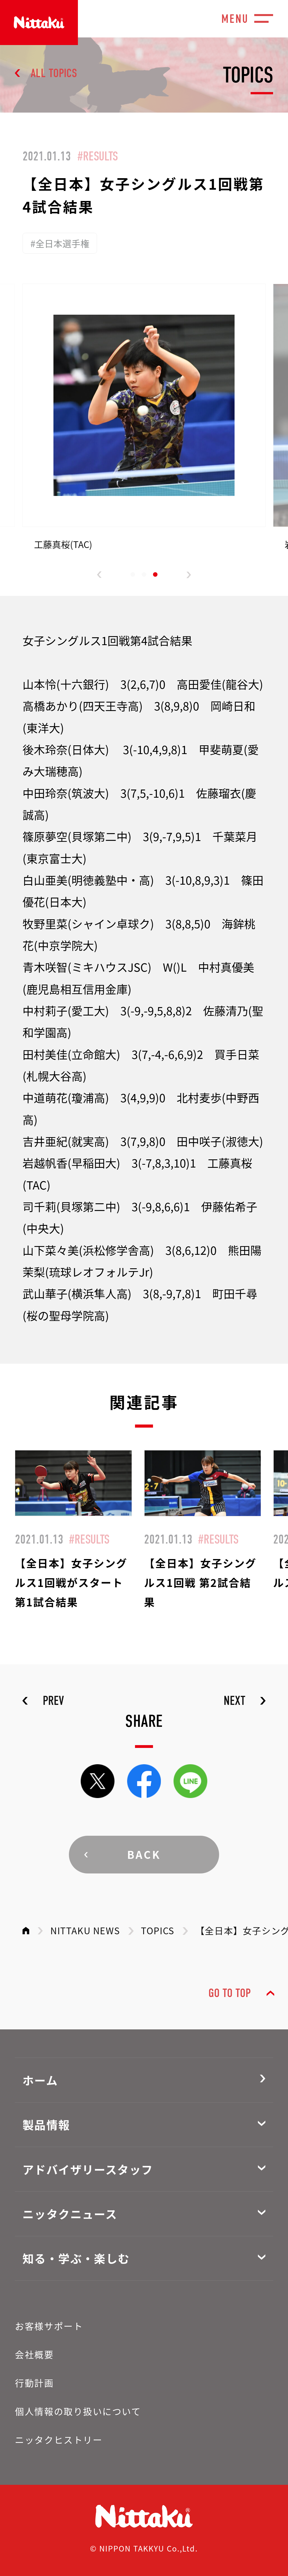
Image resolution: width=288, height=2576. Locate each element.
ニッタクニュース (70, 2214)
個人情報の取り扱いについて (78, 2411)
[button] (99, 575)
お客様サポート (49, 2326)
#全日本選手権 (60, 243)
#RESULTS (98, 156)
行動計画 (34, 2383)
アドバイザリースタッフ (88, 2169)
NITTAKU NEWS (85, 1930)
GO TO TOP (229, 1993)
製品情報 (46, 2125)
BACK (144, 1854)
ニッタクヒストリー (59, 2439)
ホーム (40, 2080)
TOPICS (158, 1930)
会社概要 (34, 2354)
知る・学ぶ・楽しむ (76, 2258)
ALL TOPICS (54, 73)
